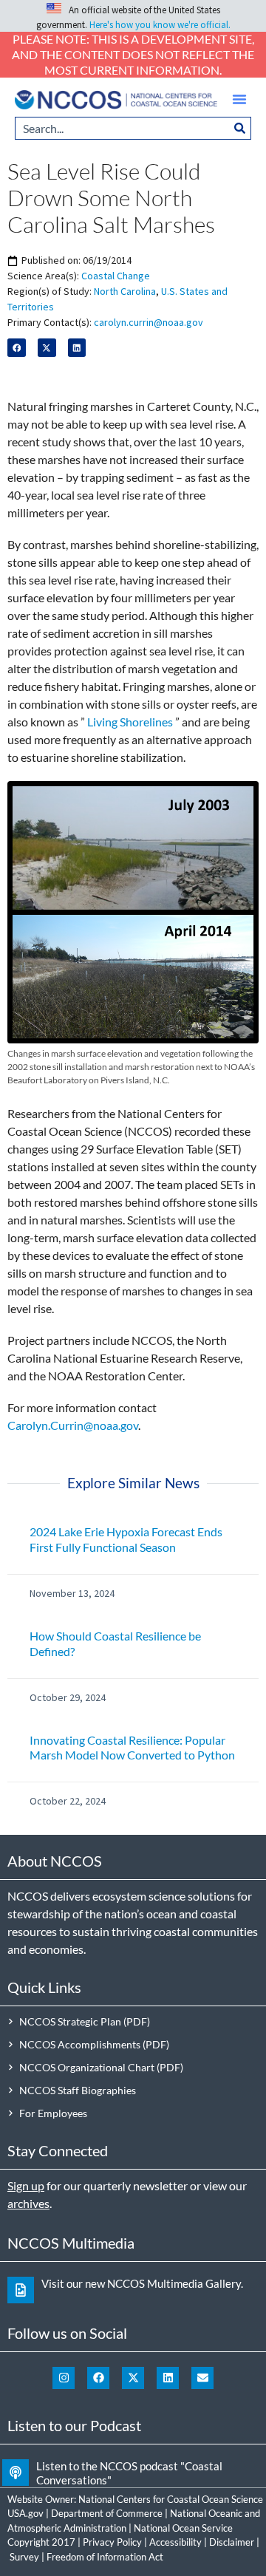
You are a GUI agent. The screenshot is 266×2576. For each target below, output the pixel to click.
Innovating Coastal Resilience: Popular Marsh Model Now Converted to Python (132, 1748)
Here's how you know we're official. (160, 25)
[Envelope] (202, 2378)
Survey (24, 2557)
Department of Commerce (107, 2513)
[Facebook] (98, 2378)
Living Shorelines (130, 722)
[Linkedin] (168, 2378)
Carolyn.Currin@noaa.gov (73, 1425)
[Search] (240, 128)
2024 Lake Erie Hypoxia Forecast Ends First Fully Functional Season (126, 1539)
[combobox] (122, 128)
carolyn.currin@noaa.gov (149, 322)
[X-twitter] (133, 2378)
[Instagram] (64, 2378)
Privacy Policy (112, 2542)
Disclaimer (232, 2542)
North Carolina (125, 291)
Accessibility (175, 2542)
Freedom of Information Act (105, 2557)
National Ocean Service (183, 2528)
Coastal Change (116, 276)
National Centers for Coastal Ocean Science (171, 2499)
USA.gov (25, 2513)
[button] (239, 99)
